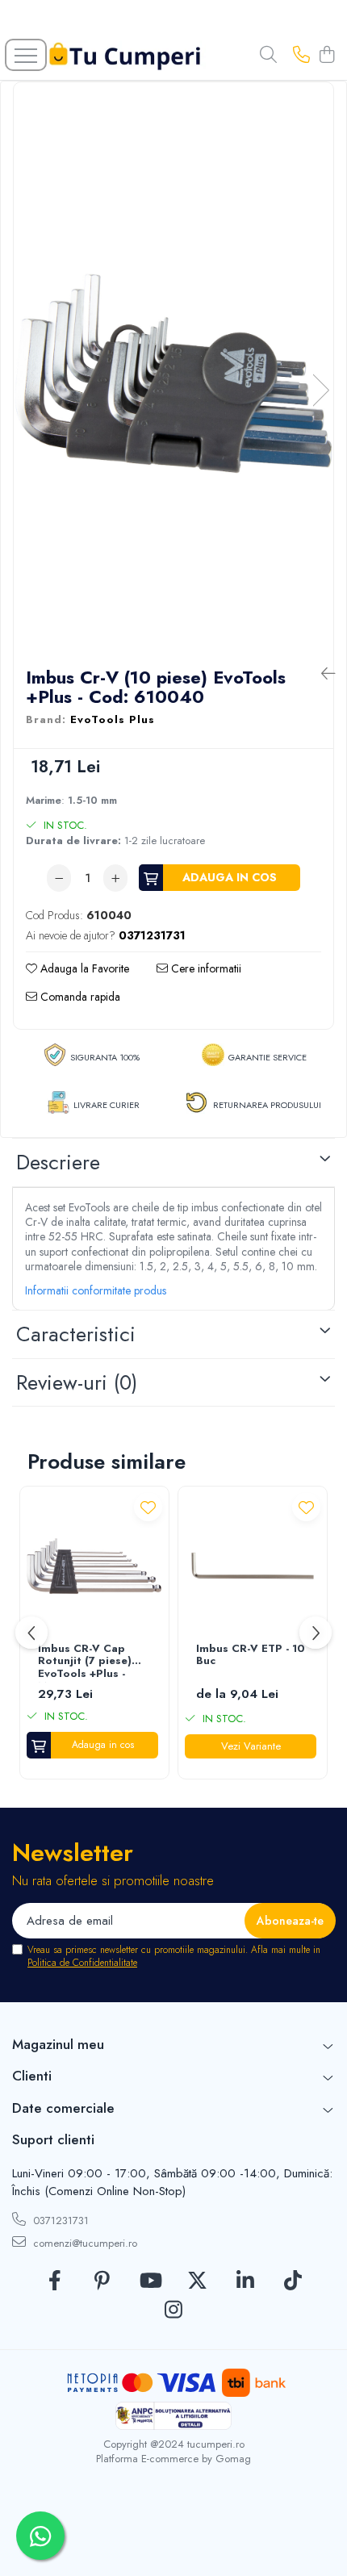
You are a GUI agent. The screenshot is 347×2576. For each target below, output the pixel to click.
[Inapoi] (321, 674)
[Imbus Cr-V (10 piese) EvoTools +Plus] (173, 374)
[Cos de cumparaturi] (326, 56)
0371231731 (59, 2221)
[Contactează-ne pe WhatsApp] (40, 2536)
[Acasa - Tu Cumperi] (125, 55)
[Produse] (26, 55)
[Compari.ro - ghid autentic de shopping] (173, 2538)
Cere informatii (205, 968)
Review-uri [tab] (77, 1382)
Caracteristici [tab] (76, 1334)
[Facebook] (54, 2281)
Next (320, 390)
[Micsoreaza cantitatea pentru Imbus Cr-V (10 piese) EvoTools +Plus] (59, 878)
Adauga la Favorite (83, 968)
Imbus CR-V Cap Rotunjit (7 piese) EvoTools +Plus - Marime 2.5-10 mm (88, 1662)
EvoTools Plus (113, 720)
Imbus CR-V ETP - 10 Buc (251, 1656)
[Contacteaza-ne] (301, 56)
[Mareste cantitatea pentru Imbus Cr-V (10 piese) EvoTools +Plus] (115, 878)
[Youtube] (150, 2281)
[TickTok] (293, 2281)
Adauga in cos (230, 877)
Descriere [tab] (58, 1162)
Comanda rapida (79, 997)
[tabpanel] (173, 374)
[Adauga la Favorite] (148, 1507)
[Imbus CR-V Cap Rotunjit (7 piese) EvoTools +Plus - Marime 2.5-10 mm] (94, 1566)
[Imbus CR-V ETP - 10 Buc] (253, 1566)
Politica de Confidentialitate (82, 1963)
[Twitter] (197, 2281)
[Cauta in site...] (268, 56)
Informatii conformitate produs (96, 1290)
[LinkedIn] (245, 2281)
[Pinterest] (102, 2281)
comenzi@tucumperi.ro (84, 2243)
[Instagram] (174, 2310)
